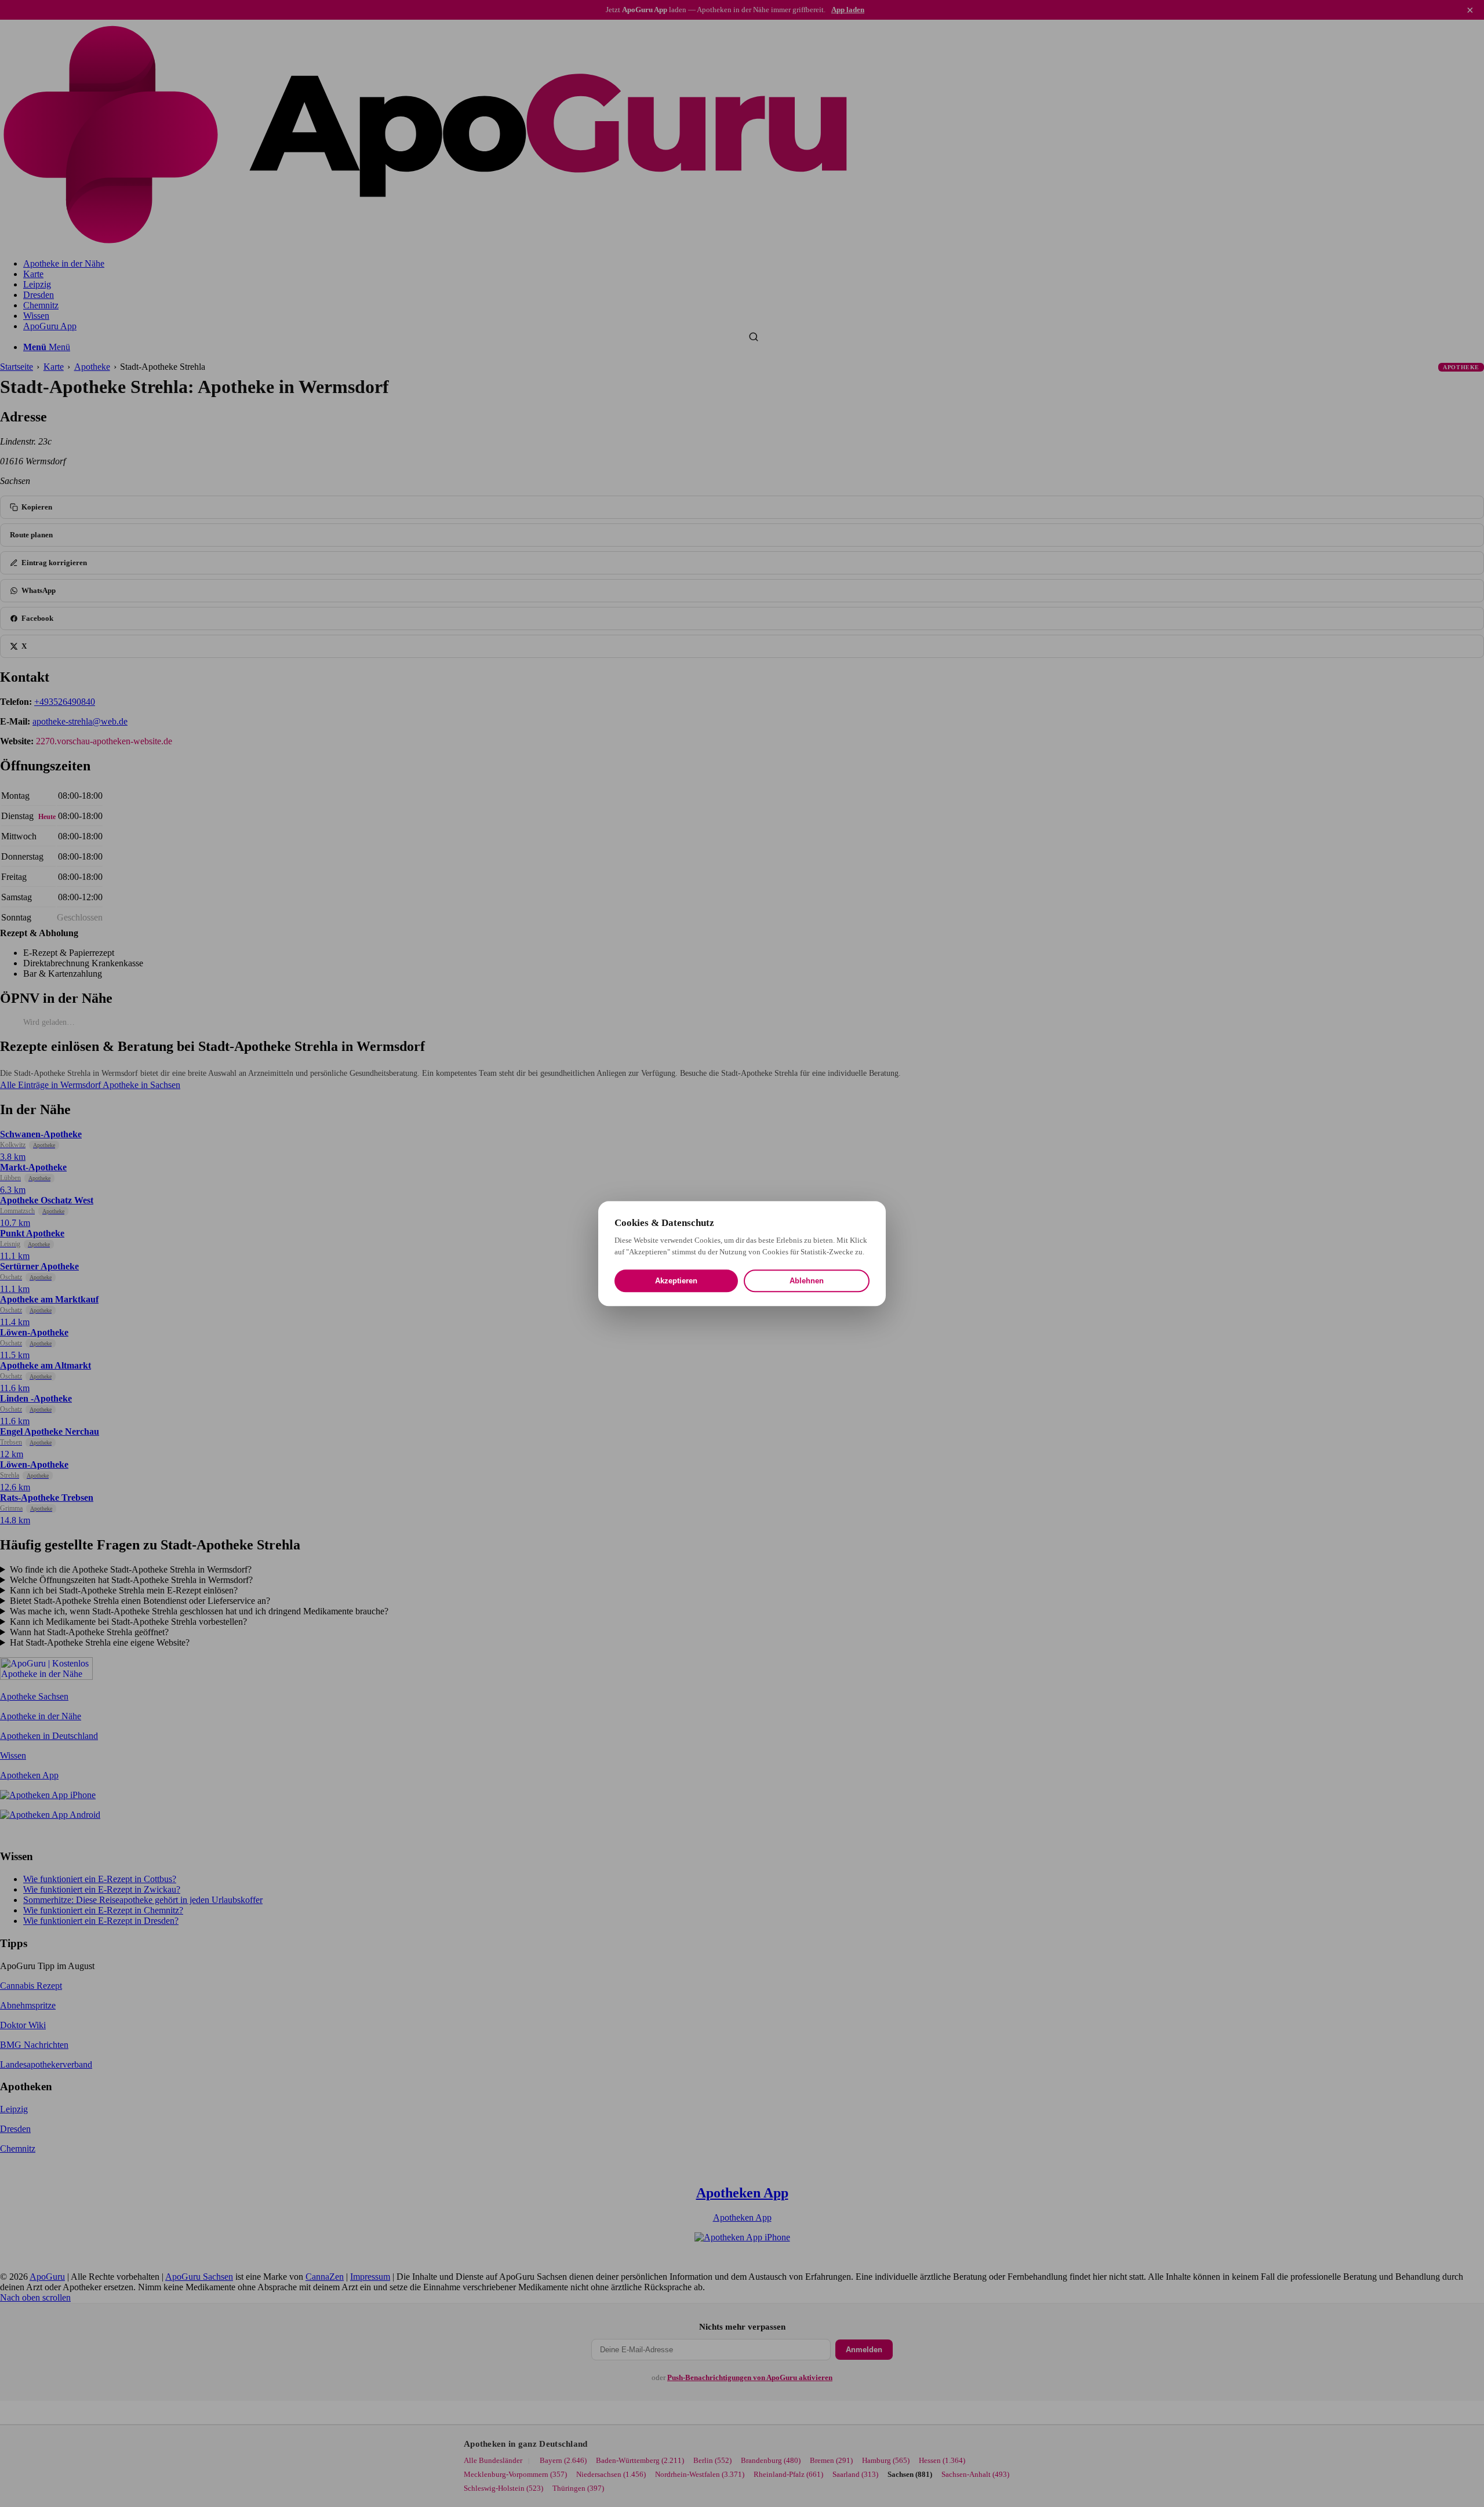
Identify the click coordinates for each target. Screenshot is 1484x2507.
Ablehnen (807, 1281)
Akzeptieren (676, 1281)
